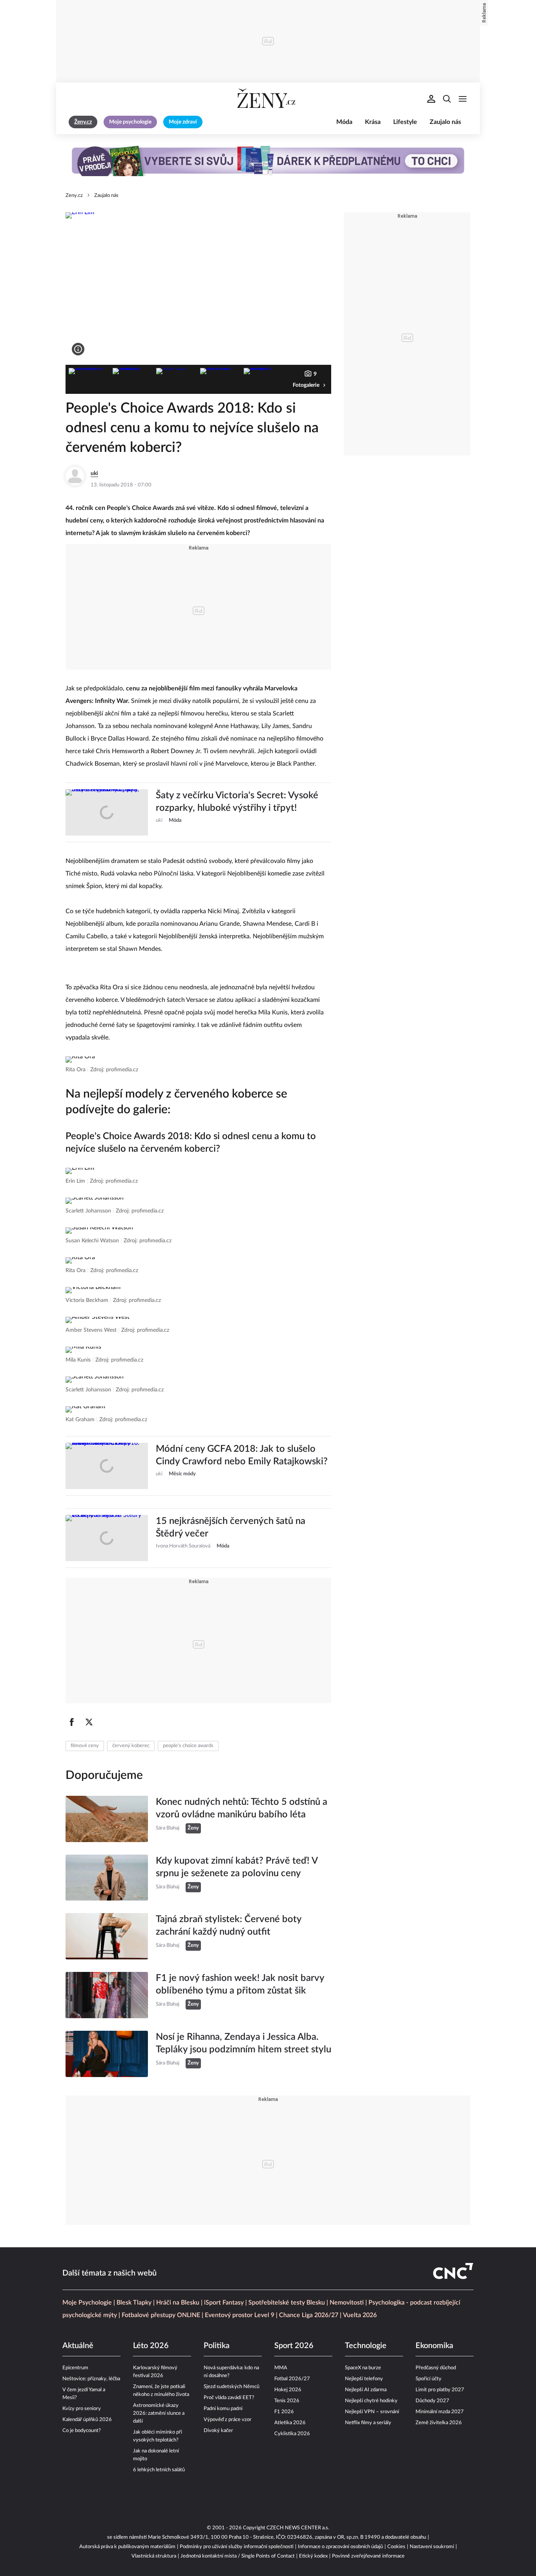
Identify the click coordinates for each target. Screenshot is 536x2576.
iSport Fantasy (224, 2303)
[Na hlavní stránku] (268, 99)
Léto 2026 (151, 2346)
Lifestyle (405, 122)
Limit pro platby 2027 (440, 2390)
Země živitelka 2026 (439, 2423)
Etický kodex (313, 2556)
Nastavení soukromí (432, 2547)
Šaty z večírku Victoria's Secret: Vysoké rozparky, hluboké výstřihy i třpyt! (237, 802)
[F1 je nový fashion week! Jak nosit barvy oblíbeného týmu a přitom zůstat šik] (107, 1995)
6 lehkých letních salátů (159, 2470)
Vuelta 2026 (360, 2315)
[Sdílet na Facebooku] (72, 1722)
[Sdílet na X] (89, 1722)
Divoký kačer (218, 2431)
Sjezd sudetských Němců (232, 2387)
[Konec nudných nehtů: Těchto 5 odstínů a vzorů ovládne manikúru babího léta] (107, 1819)
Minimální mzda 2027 (440, 2412)
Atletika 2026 (290, 2423)
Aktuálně (78, 2346)
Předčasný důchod (436, 2368)
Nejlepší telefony (364, 2379)
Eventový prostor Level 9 (240, 2315)
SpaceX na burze (363, 2368)
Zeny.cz (74, 196)
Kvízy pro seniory (82, 2409)
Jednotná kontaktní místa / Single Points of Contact (238, 2556)
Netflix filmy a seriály (368, 2423)
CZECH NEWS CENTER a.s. (298, 2528)
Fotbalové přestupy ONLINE (161, 2315)
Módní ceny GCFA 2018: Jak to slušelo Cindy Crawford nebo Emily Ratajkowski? (242, 1455)
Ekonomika (434, 2346)
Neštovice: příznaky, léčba (91, 2379)
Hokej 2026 (288, 2390)
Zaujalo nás (445, 122)
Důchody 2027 (432, 2401)
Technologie (366, 2346)
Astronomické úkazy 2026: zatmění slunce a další (159, 2413)
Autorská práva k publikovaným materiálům (127, 2547)
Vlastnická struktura (154, 2556)
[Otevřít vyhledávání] (447, 99)
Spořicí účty (428, 2379)
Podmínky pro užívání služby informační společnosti (237, 2547)
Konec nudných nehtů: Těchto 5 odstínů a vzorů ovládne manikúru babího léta (242, 1808)
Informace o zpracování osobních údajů (340, 2547)
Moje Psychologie (87, 2303)
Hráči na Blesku (178, 2303)
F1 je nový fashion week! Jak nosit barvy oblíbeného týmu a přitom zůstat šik (240, 1984)
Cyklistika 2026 (292, 2434)
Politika (217, 2346)
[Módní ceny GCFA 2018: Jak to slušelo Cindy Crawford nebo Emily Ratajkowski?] (107, 1466)
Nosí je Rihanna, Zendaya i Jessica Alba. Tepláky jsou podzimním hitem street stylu (243, 2043)
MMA (281, 2368)
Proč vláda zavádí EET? (229, 2398)
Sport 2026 (294, 2346)
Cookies (396, 2547)
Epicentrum (75, 2368)
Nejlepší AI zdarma (366, 2390)
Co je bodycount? (82, 2431)
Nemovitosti (347, 2303)
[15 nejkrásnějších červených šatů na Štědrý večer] (107, 1538)
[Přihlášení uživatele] (431, 99)
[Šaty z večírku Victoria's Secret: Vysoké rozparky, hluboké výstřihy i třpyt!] (107, 812)
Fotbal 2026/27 (292, 2379)
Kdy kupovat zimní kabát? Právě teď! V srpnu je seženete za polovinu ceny (237, 1867)
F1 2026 (284, 2412)
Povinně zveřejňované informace (368, 2556)
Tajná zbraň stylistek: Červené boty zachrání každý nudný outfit (229, 1926)
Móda (344, 122)
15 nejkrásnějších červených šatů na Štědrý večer (231, 1527)
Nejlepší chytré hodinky (371, 2401)
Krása (373, 122)
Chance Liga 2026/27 (309, 2315)
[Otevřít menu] (463, 99)
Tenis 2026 (287, 2401)
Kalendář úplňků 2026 (87, 2420)
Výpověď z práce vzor (228, 2420)
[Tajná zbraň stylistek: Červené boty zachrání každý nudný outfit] (107, 1936)
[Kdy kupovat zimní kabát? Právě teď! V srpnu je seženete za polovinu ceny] (107, 1878)
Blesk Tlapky (134, 2303)
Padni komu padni (223, 2409)
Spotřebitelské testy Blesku (287, 2303)
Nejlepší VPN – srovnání (372, 2412)
